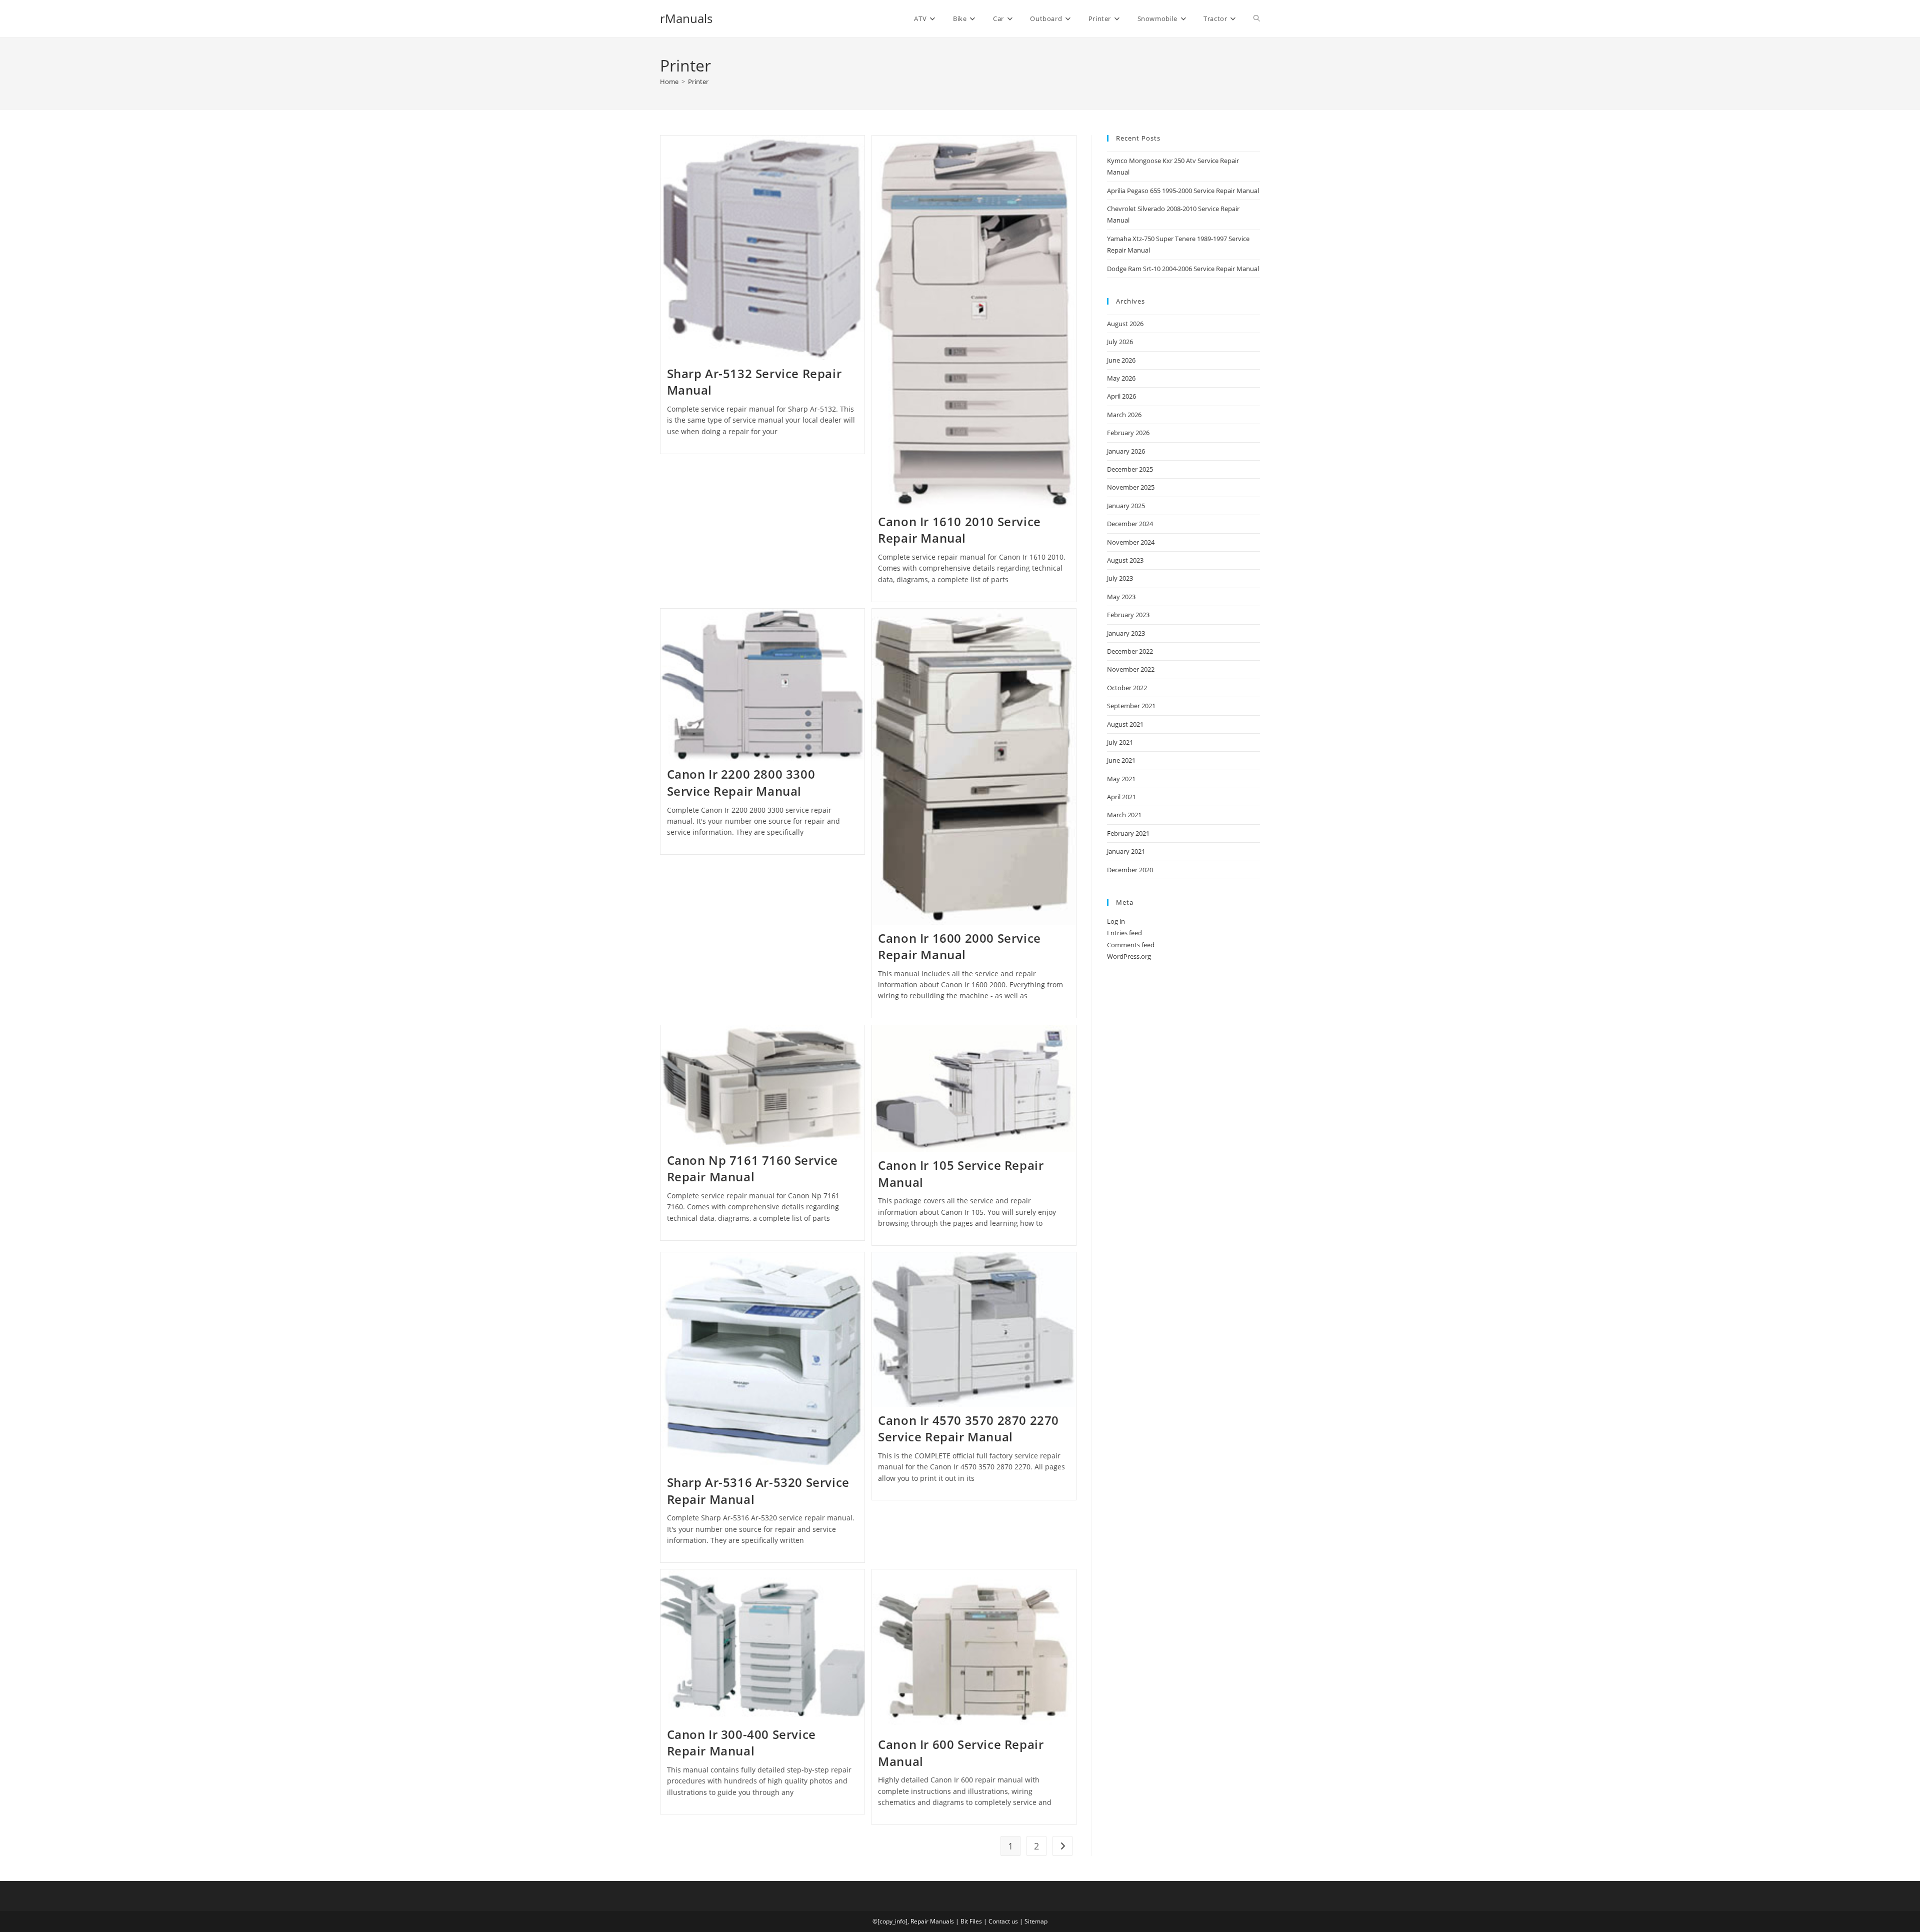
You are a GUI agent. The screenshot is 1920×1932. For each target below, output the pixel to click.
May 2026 (1121, 378)
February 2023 (1128, 615)
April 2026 (1121, 396)
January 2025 (1126, 506)
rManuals (686, 18)
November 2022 (1131, 669)
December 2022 (1130, 651)
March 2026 (1124, 415)
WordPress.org (1129, 956)
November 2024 (1131, 542)
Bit (964, 1921)
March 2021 (1124, 815)
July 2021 (1120, 742)
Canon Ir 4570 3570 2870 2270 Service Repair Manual (968, 1429)
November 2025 (1131, 487)
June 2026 (1121, 360)
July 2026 (1120, 342)
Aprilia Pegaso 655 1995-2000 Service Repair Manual (1183, 191)
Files (976, 1921)
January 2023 (1126, 633)
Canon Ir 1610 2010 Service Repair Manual (959, 530)
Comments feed (1131, 945)
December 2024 (1130, 524)
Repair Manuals (932, 1921)
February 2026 (1128, 433)
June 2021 (1121, 760)
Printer (698, 82)
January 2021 (1126, 851)
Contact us (1003, 1921)
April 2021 (1121, 797)
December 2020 (1130, 870)
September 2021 (1131, 706)
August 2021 (1125, 724)
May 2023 (1121, 597)
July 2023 (1120, 578)
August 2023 (1125, 560)
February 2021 (1128, 833)
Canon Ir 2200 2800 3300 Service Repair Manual (741, 782)
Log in (1116, 921)
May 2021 (1121, 779)
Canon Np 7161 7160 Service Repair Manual (753, 1169)
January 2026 (1126, 451)
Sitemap (1036, 1921)
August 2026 (1125, 324)
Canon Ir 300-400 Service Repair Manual (741, 1743)
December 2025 (1130, 469)
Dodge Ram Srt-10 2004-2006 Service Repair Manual (1183, 269)
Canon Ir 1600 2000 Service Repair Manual (959, 946)
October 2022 (1127, 688)
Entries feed (1124, 933)
